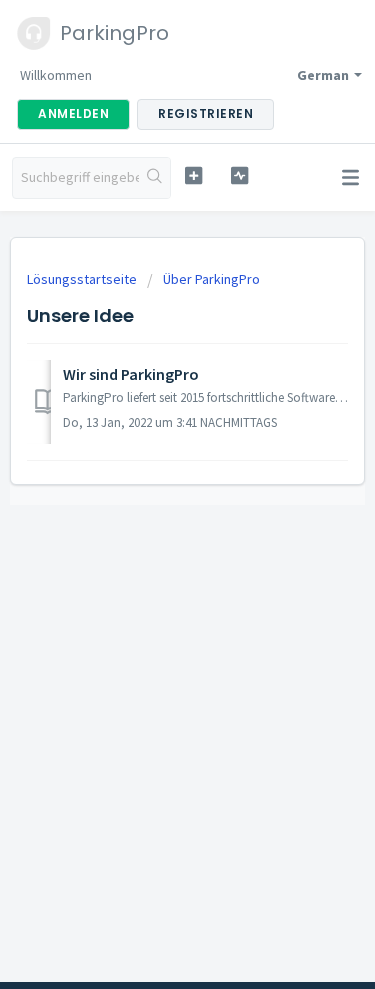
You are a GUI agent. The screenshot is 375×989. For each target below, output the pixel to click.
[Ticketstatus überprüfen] (239, 175)
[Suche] (154, 178)
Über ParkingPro (211, 279)
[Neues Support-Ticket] (193, 175)
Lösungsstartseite (83, 279)
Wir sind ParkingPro (131, 374)
